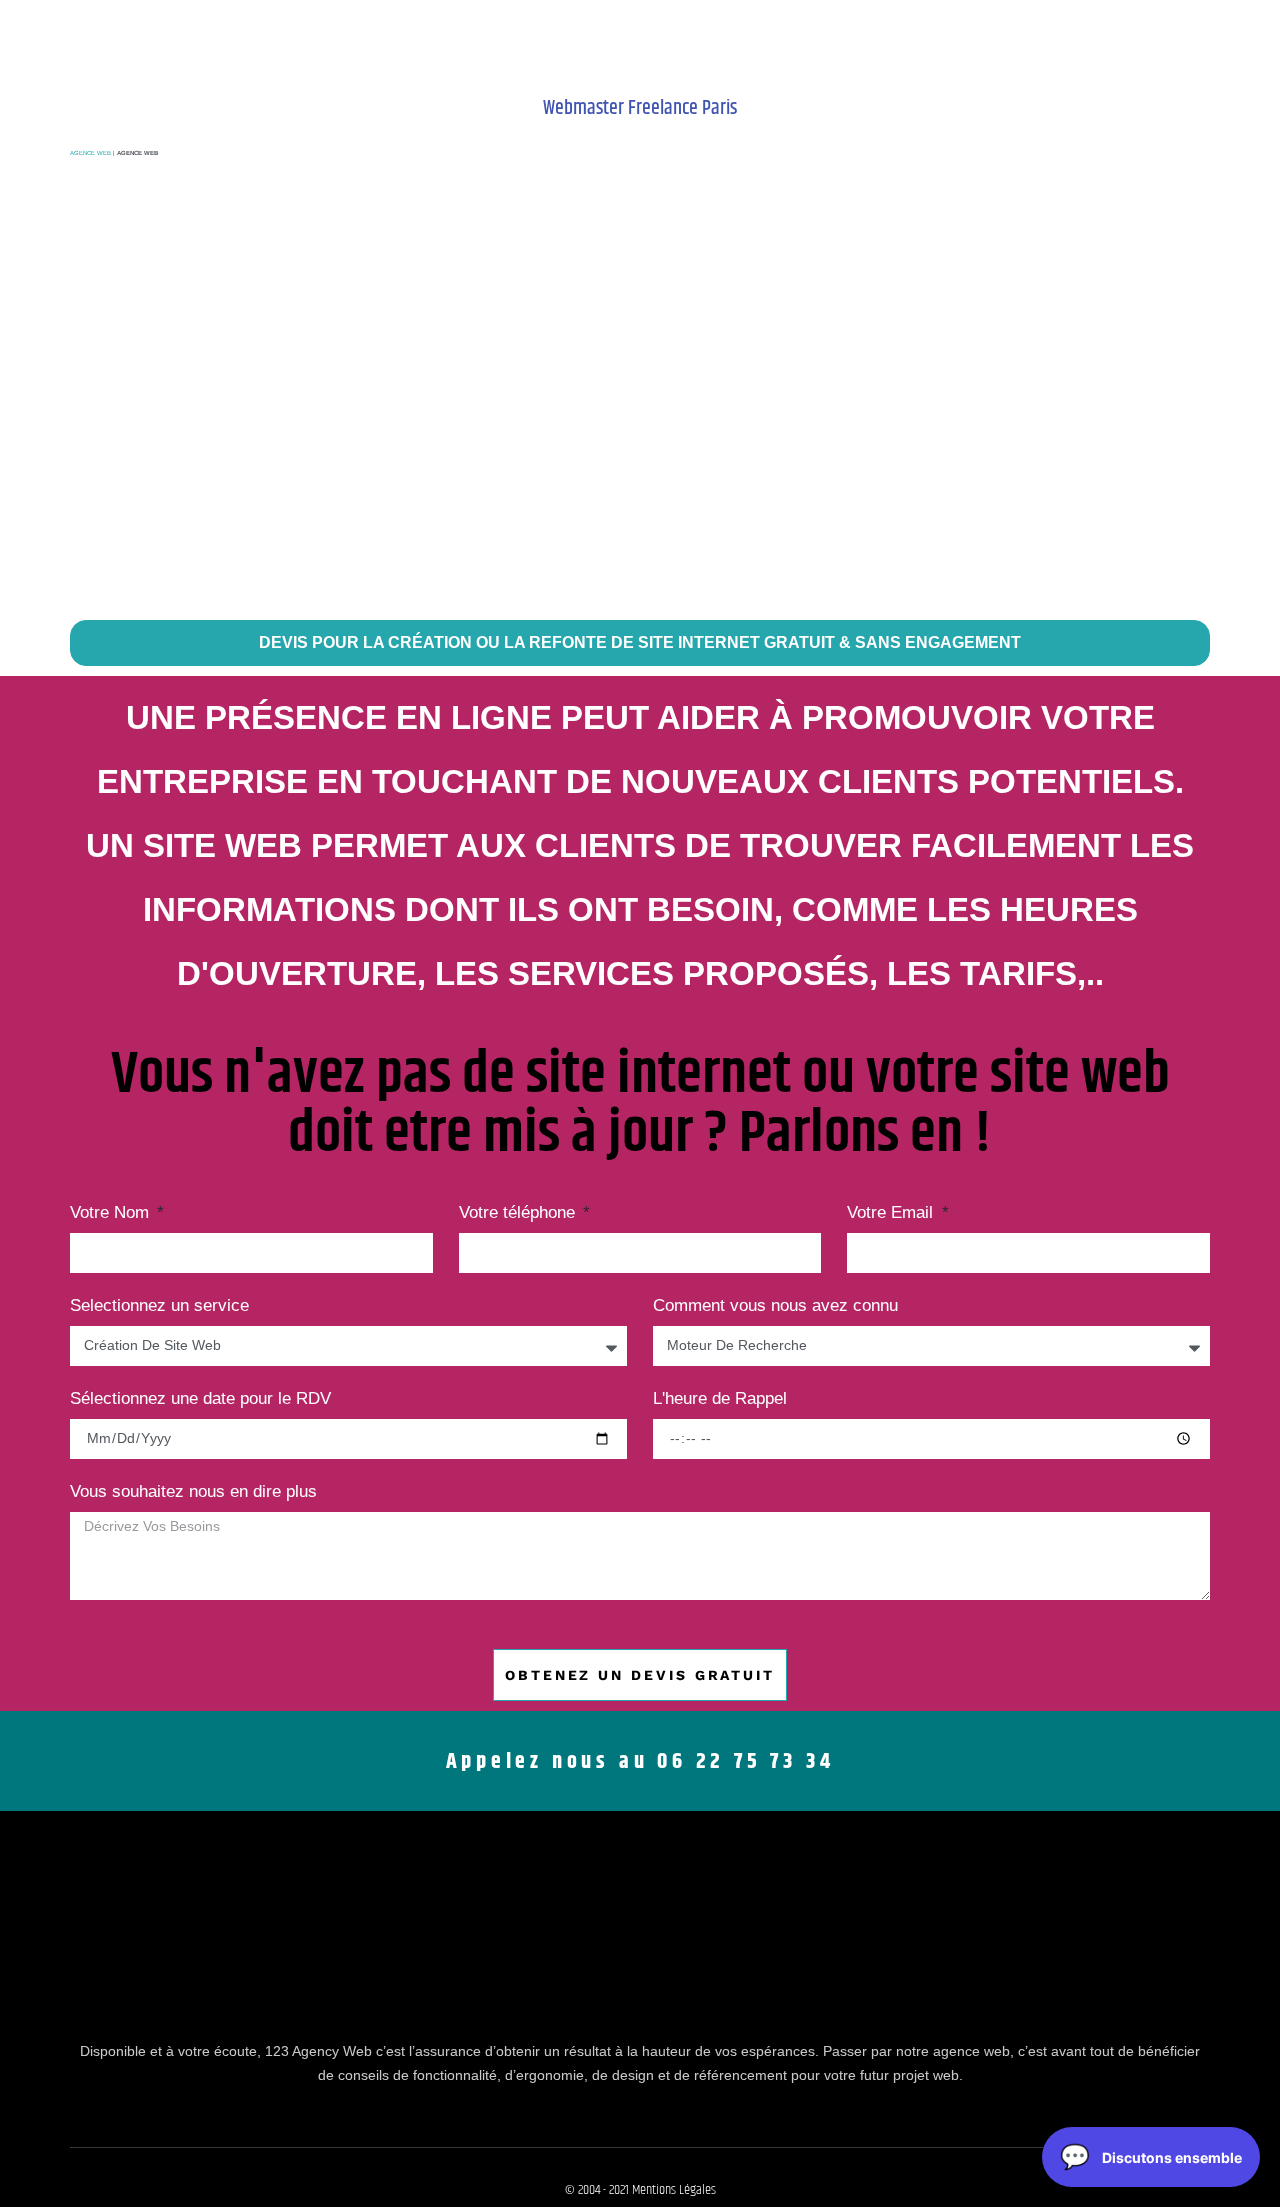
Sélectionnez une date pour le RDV (200, 1399)
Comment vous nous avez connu (775, 1306)
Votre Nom (112, 1213)
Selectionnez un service (159, 1306)
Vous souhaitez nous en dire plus (193, 1492)
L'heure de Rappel (720, 1399)
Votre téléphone (519, 1213)
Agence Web (90, 153)
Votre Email (892, 1213)
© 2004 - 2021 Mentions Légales (640, 2190)
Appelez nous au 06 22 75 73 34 (640, 1762)
